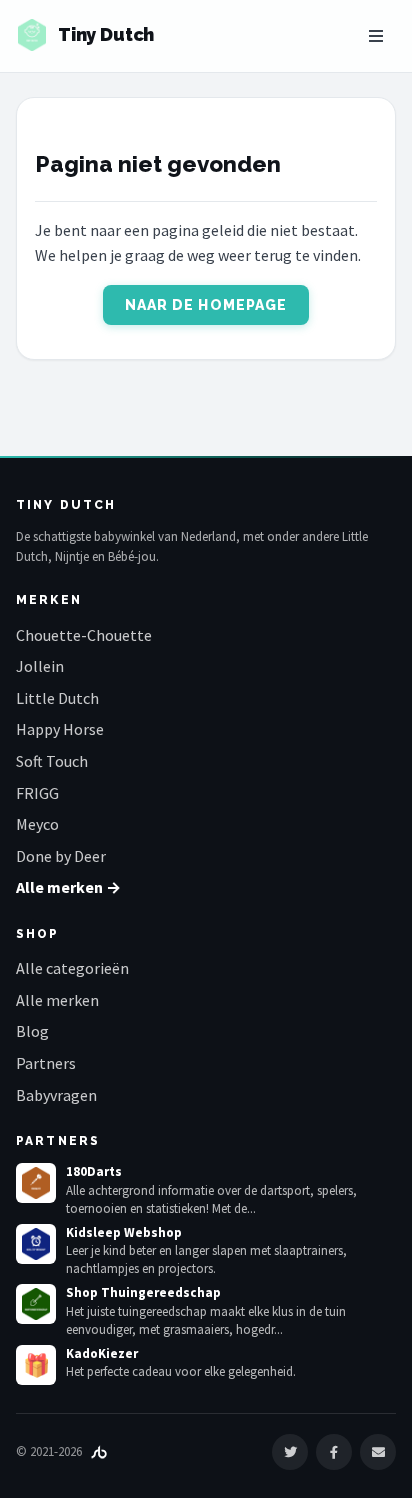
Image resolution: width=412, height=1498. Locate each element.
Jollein (40, 666)
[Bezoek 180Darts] (36, 1183)
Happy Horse (60, 729)
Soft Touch (52, 761)
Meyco (37, 824)
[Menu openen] (376, 36)
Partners (46, 1063)
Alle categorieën (72, 968)
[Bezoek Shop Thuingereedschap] (36, 1304)
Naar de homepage (206, 305)
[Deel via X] (290, 1452)
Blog (32, 1031)
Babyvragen (56, 1095)
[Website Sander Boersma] (99, 1451)
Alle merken (57, 1000)
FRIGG (37, 793)
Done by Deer (61, 856)
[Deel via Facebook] (334, 1452)
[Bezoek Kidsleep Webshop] (36, 1244)
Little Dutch (57, 698)
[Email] (378, 1452)
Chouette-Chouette (84, 635)
